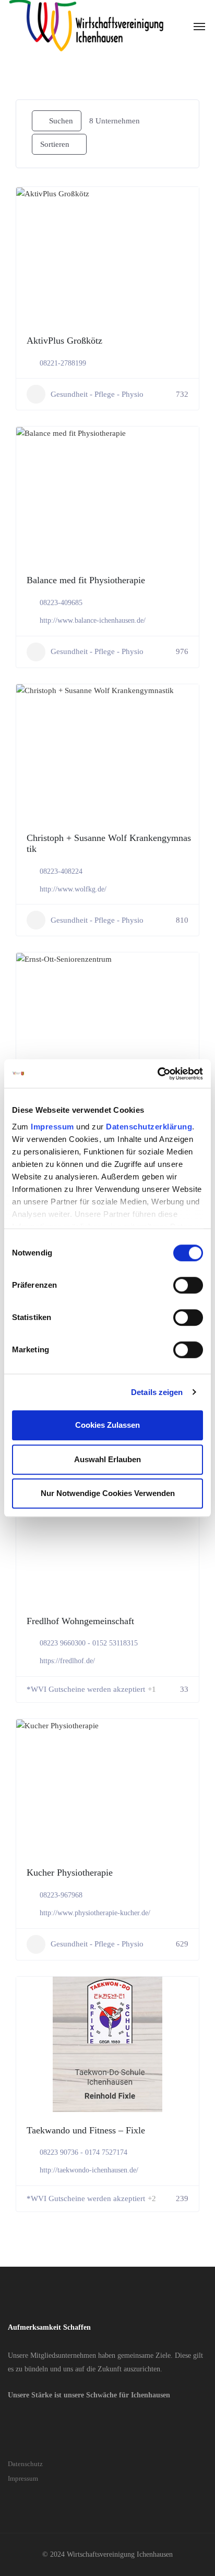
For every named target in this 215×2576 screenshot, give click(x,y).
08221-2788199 (63, 363)
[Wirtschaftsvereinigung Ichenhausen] (86, 26)
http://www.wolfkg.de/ (73, 889)
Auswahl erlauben (107, 1459)
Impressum (52, 1127)
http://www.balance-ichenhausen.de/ (93, 620)
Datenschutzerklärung (149, 1127)
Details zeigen (157, 1392)
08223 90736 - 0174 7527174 (83, 2152)
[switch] (188, 1285)
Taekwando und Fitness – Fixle (86, 2130)
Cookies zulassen (107, 1425)
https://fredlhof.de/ (67, 1661)
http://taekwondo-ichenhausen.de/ (89, 2170)
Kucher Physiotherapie (70, 1873)
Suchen (61, 121)
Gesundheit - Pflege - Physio (97, 394)
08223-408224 (61, 871)
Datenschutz (25, 2464)
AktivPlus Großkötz (64, 341)
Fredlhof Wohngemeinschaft (80, 1621)
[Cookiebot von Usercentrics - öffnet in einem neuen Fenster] (157, 1074)
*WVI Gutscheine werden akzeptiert (86, 1689)
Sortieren (55, 144)
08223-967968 (61, 1895)
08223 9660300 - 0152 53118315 (89, 1643)
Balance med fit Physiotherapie (86, 580)
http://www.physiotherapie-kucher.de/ (95, 1913)
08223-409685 (61, 603)
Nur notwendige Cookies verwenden (108, 1493)
